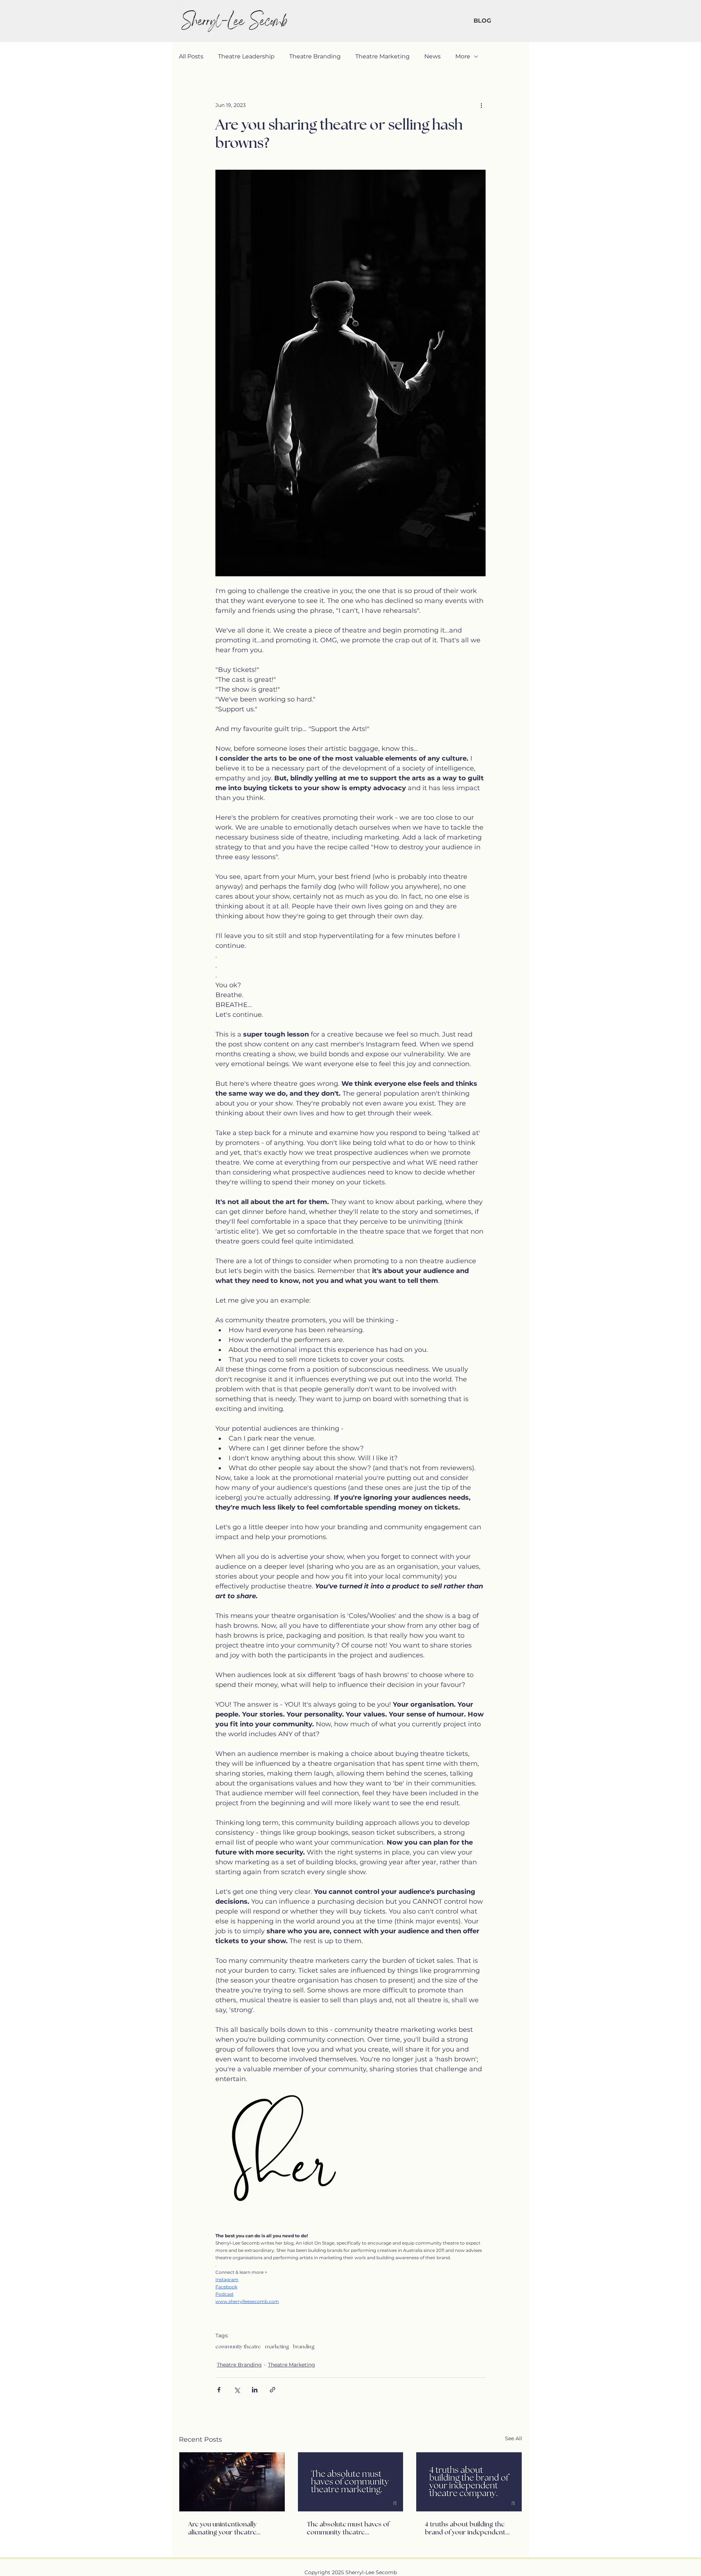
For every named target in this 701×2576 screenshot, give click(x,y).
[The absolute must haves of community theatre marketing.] (351, 2482)
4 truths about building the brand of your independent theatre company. (465, 2529)
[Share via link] (273, 2390)
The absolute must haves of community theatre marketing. (348, 2529)
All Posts (191, 56)
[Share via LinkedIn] (255, 2390)
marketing (277, 2347)
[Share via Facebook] (219, 2390)
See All (514, 2438)
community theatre (238, 2347)
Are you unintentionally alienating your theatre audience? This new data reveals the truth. (224, 2529)
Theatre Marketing (382, 56)
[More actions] (481, 105)
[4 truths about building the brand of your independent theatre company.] (469, 2482)
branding (304, 2347)
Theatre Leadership (246, 56)
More (463, 56)
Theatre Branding (315, 56)
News (432, 56)
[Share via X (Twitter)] (237, 2390)
